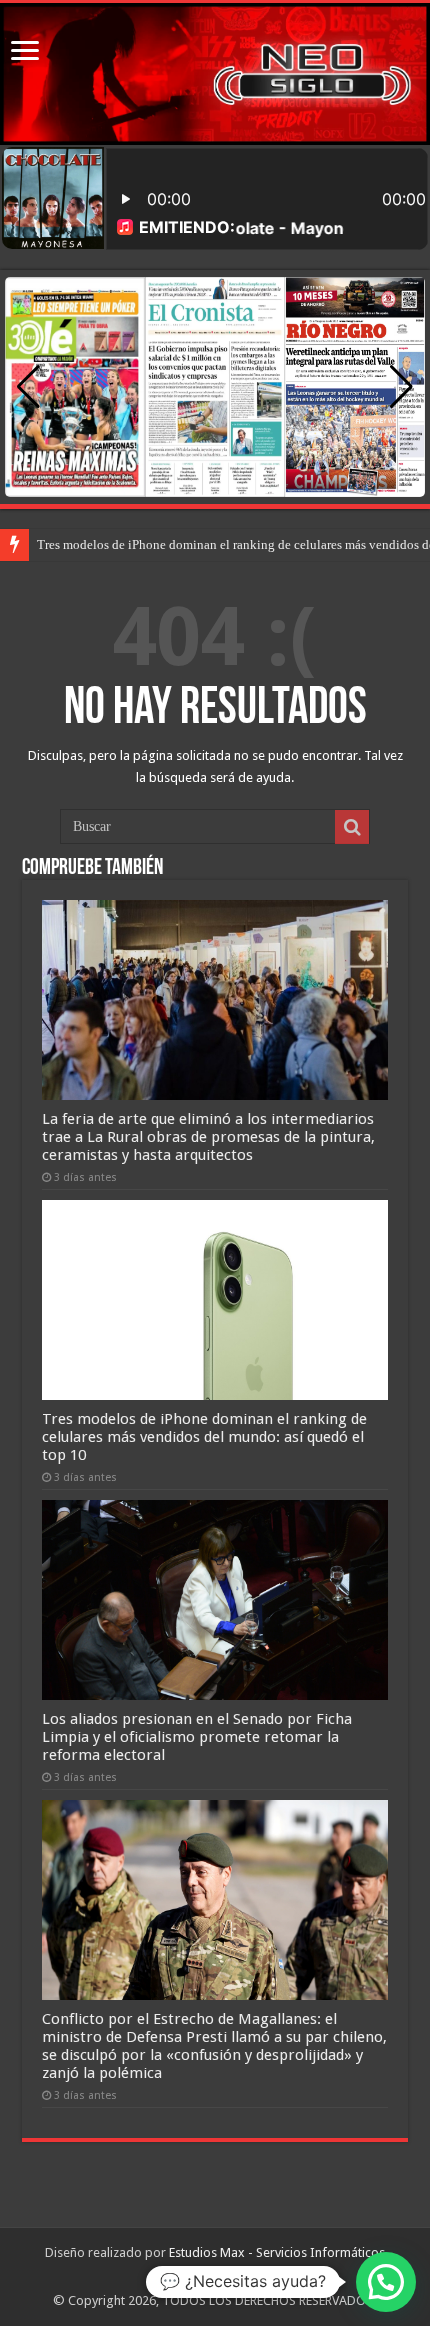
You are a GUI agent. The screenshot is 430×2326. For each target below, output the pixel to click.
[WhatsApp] (234, 2277)
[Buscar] (352, 827)
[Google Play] (211, 2277)
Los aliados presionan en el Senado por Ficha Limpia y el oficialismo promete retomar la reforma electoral (197, 1737)
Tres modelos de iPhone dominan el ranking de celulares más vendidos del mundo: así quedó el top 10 (204, 1437)
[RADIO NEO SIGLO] (215, 74)
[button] (401, 387)
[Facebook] (194, 2277)
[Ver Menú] (25, 52)
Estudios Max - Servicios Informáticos (277, 2252)
